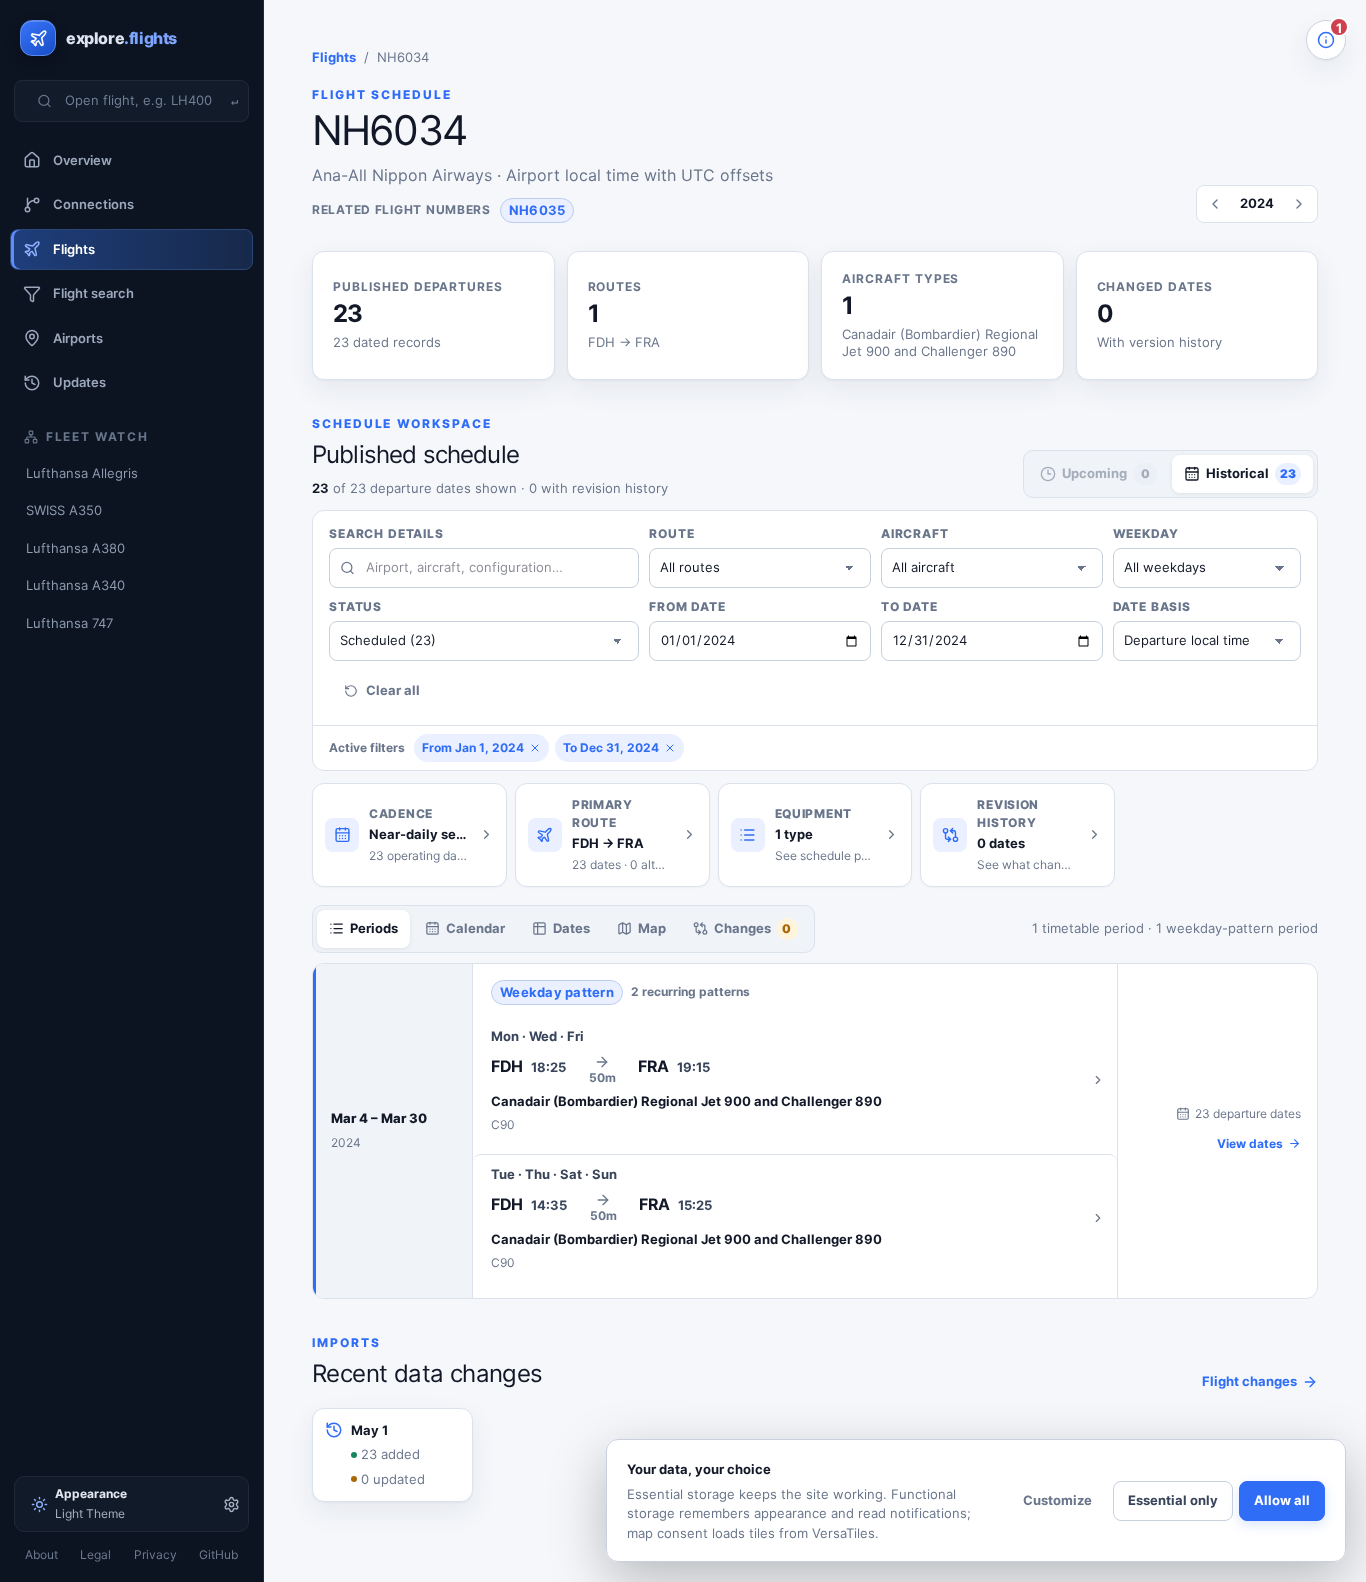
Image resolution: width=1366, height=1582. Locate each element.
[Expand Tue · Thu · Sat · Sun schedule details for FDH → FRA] (795, 1218)
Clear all (393, 690)
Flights (334, 57)
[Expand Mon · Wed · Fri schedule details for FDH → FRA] (795, 1080)
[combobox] (144, 101)
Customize (1057, 1500)
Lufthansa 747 (69, 623)
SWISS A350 (64, 510)
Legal (95, 1554)
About (41, 1554)
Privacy (155, 1554)
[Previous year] (1215, 204)
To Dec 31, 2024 (611, 747)
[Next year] (1299, 204)
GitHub (218, 1554)
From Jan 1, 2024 (473, 747)
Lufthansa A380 (75, 548)
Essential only (1173, 1500)
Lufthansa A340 (75, 585)
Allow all (1282, 1500)
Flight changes (1249, 1381)
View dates (1250, 1143)
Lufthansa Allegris (82, 473)
